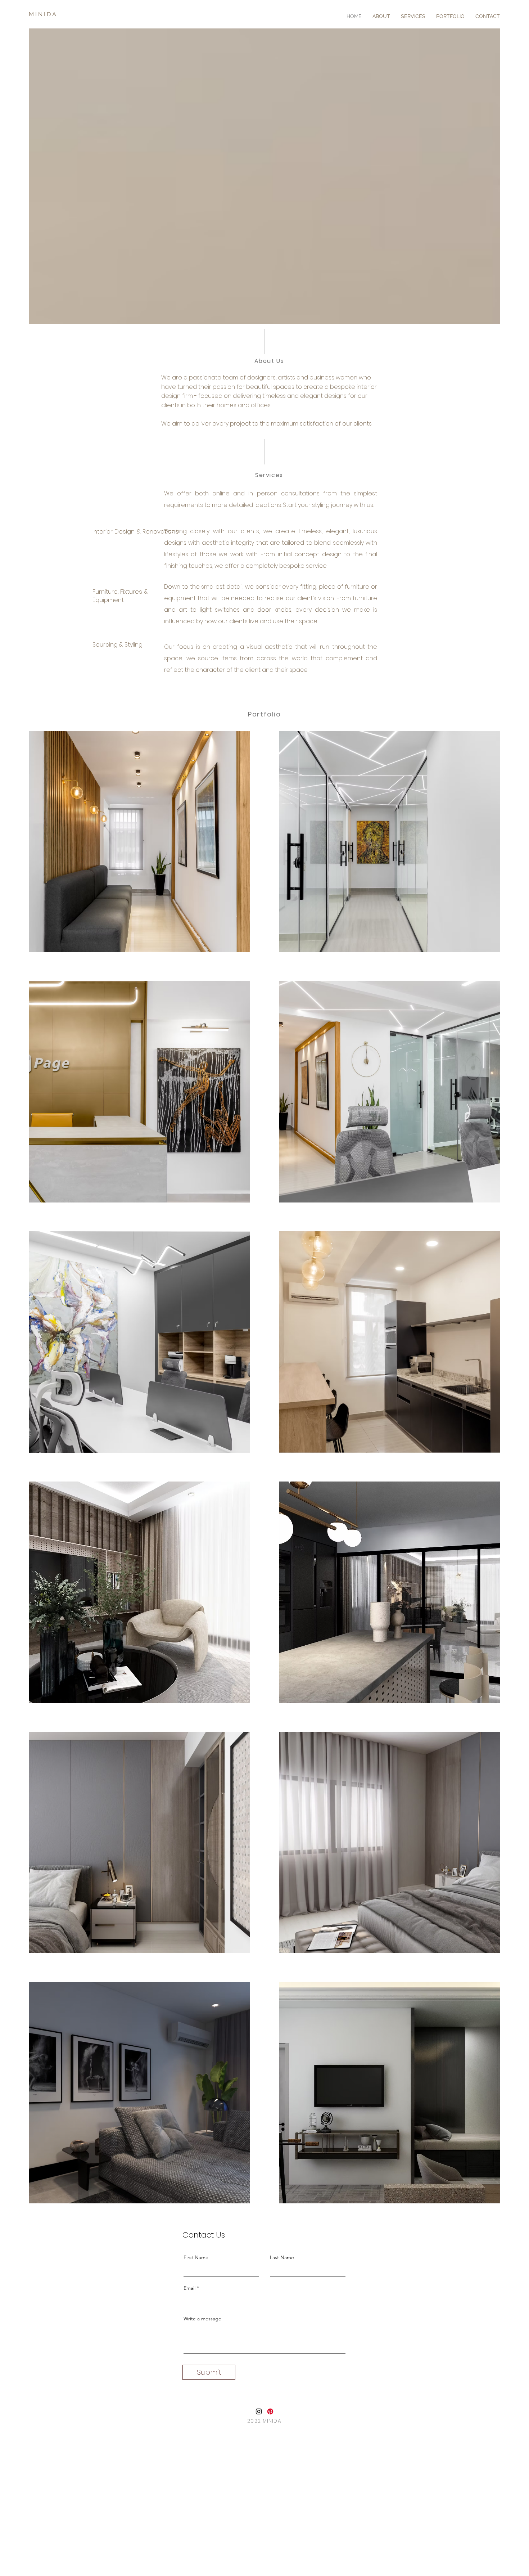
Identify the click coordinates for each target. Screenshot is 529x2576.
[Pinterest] (270, 2411)
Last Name (282, 2257)
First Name (196, 2257)
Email (189, 2288)
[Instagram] (259, 2411)
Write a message (202, 2319)
